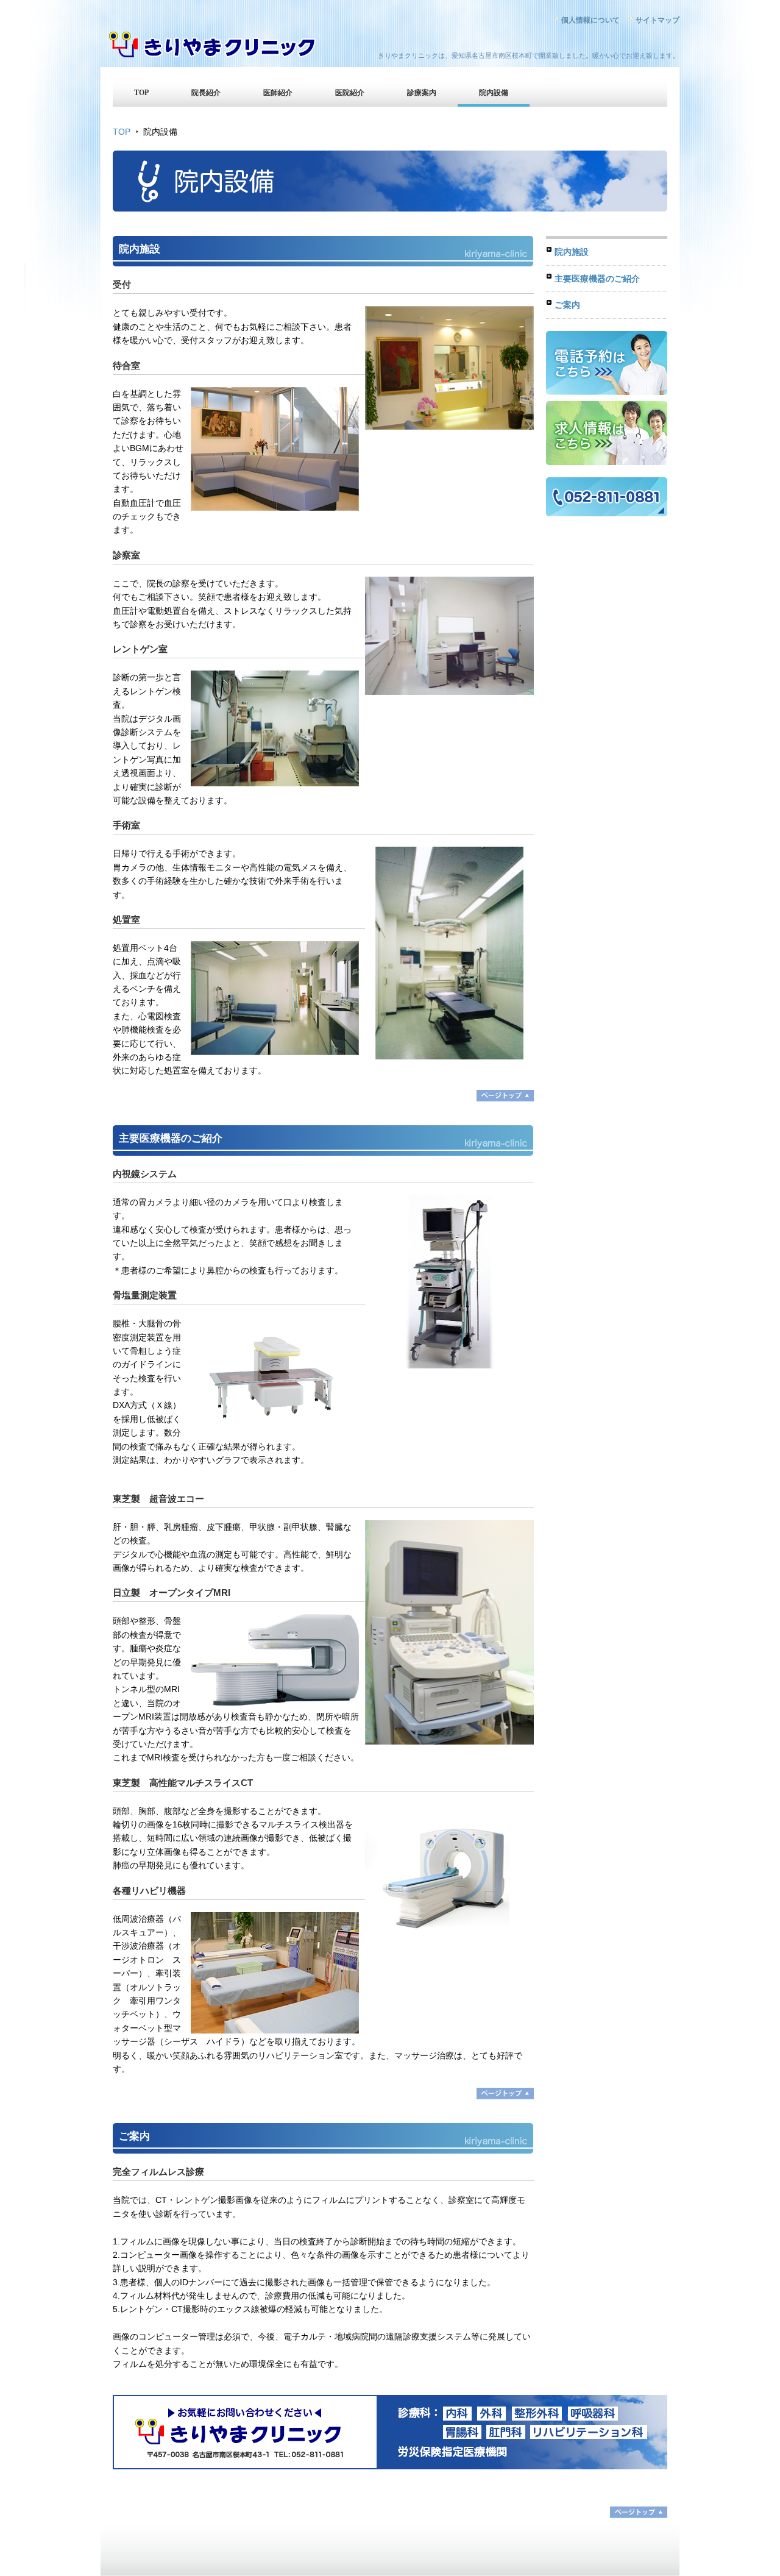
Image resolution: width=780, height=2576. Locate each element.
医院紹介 (350, 93)
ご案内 (567, 305)
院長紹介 (206, 93)
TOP (141, 93)
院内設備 (494, 93)
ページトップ (639, 2512)
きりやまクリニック (213, 46)
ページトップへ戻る (505, 1096)
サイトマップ (658, 20)
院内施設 (572, 252)
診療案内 (422, 93)
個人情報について (590, 20)
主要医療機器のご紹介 (597, 279)
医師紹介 (278, 93)
